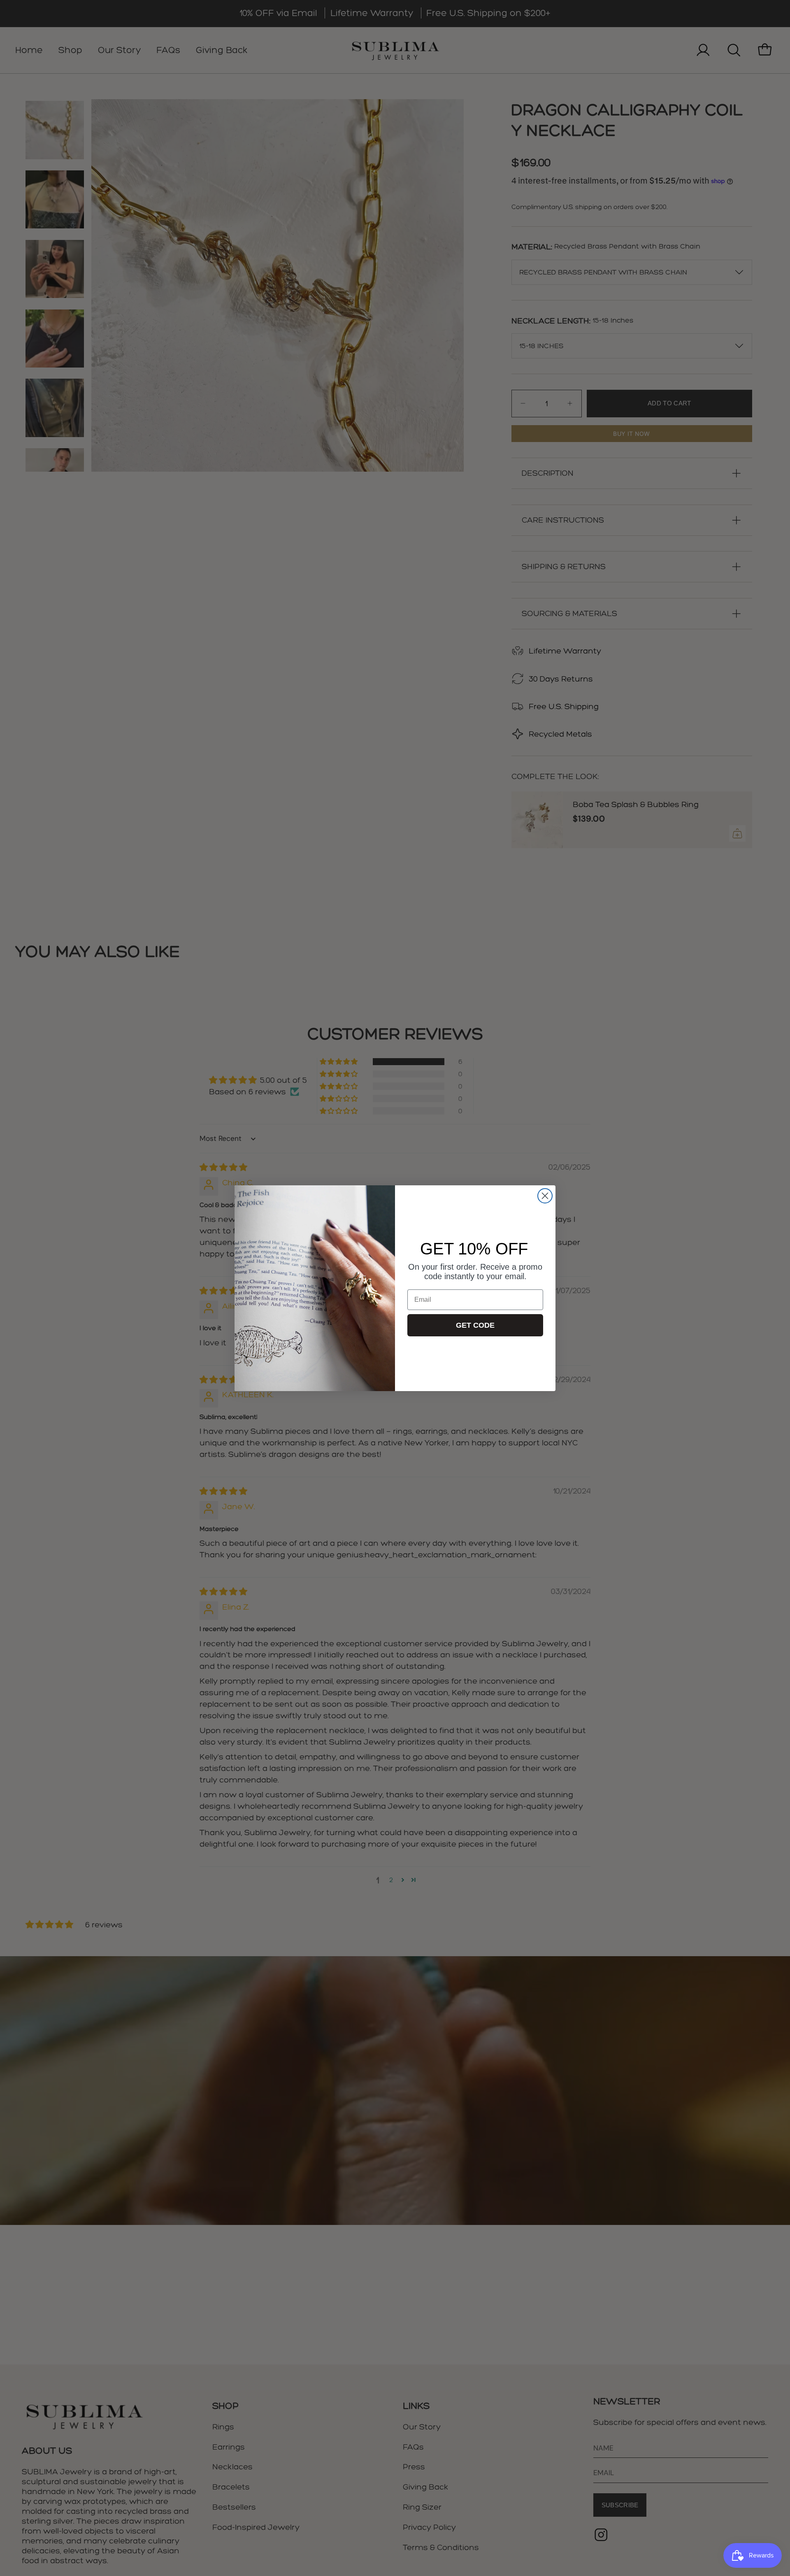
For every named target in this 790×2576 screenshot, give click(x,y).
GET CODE (475, 1325)
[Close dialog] (545, 1196)
